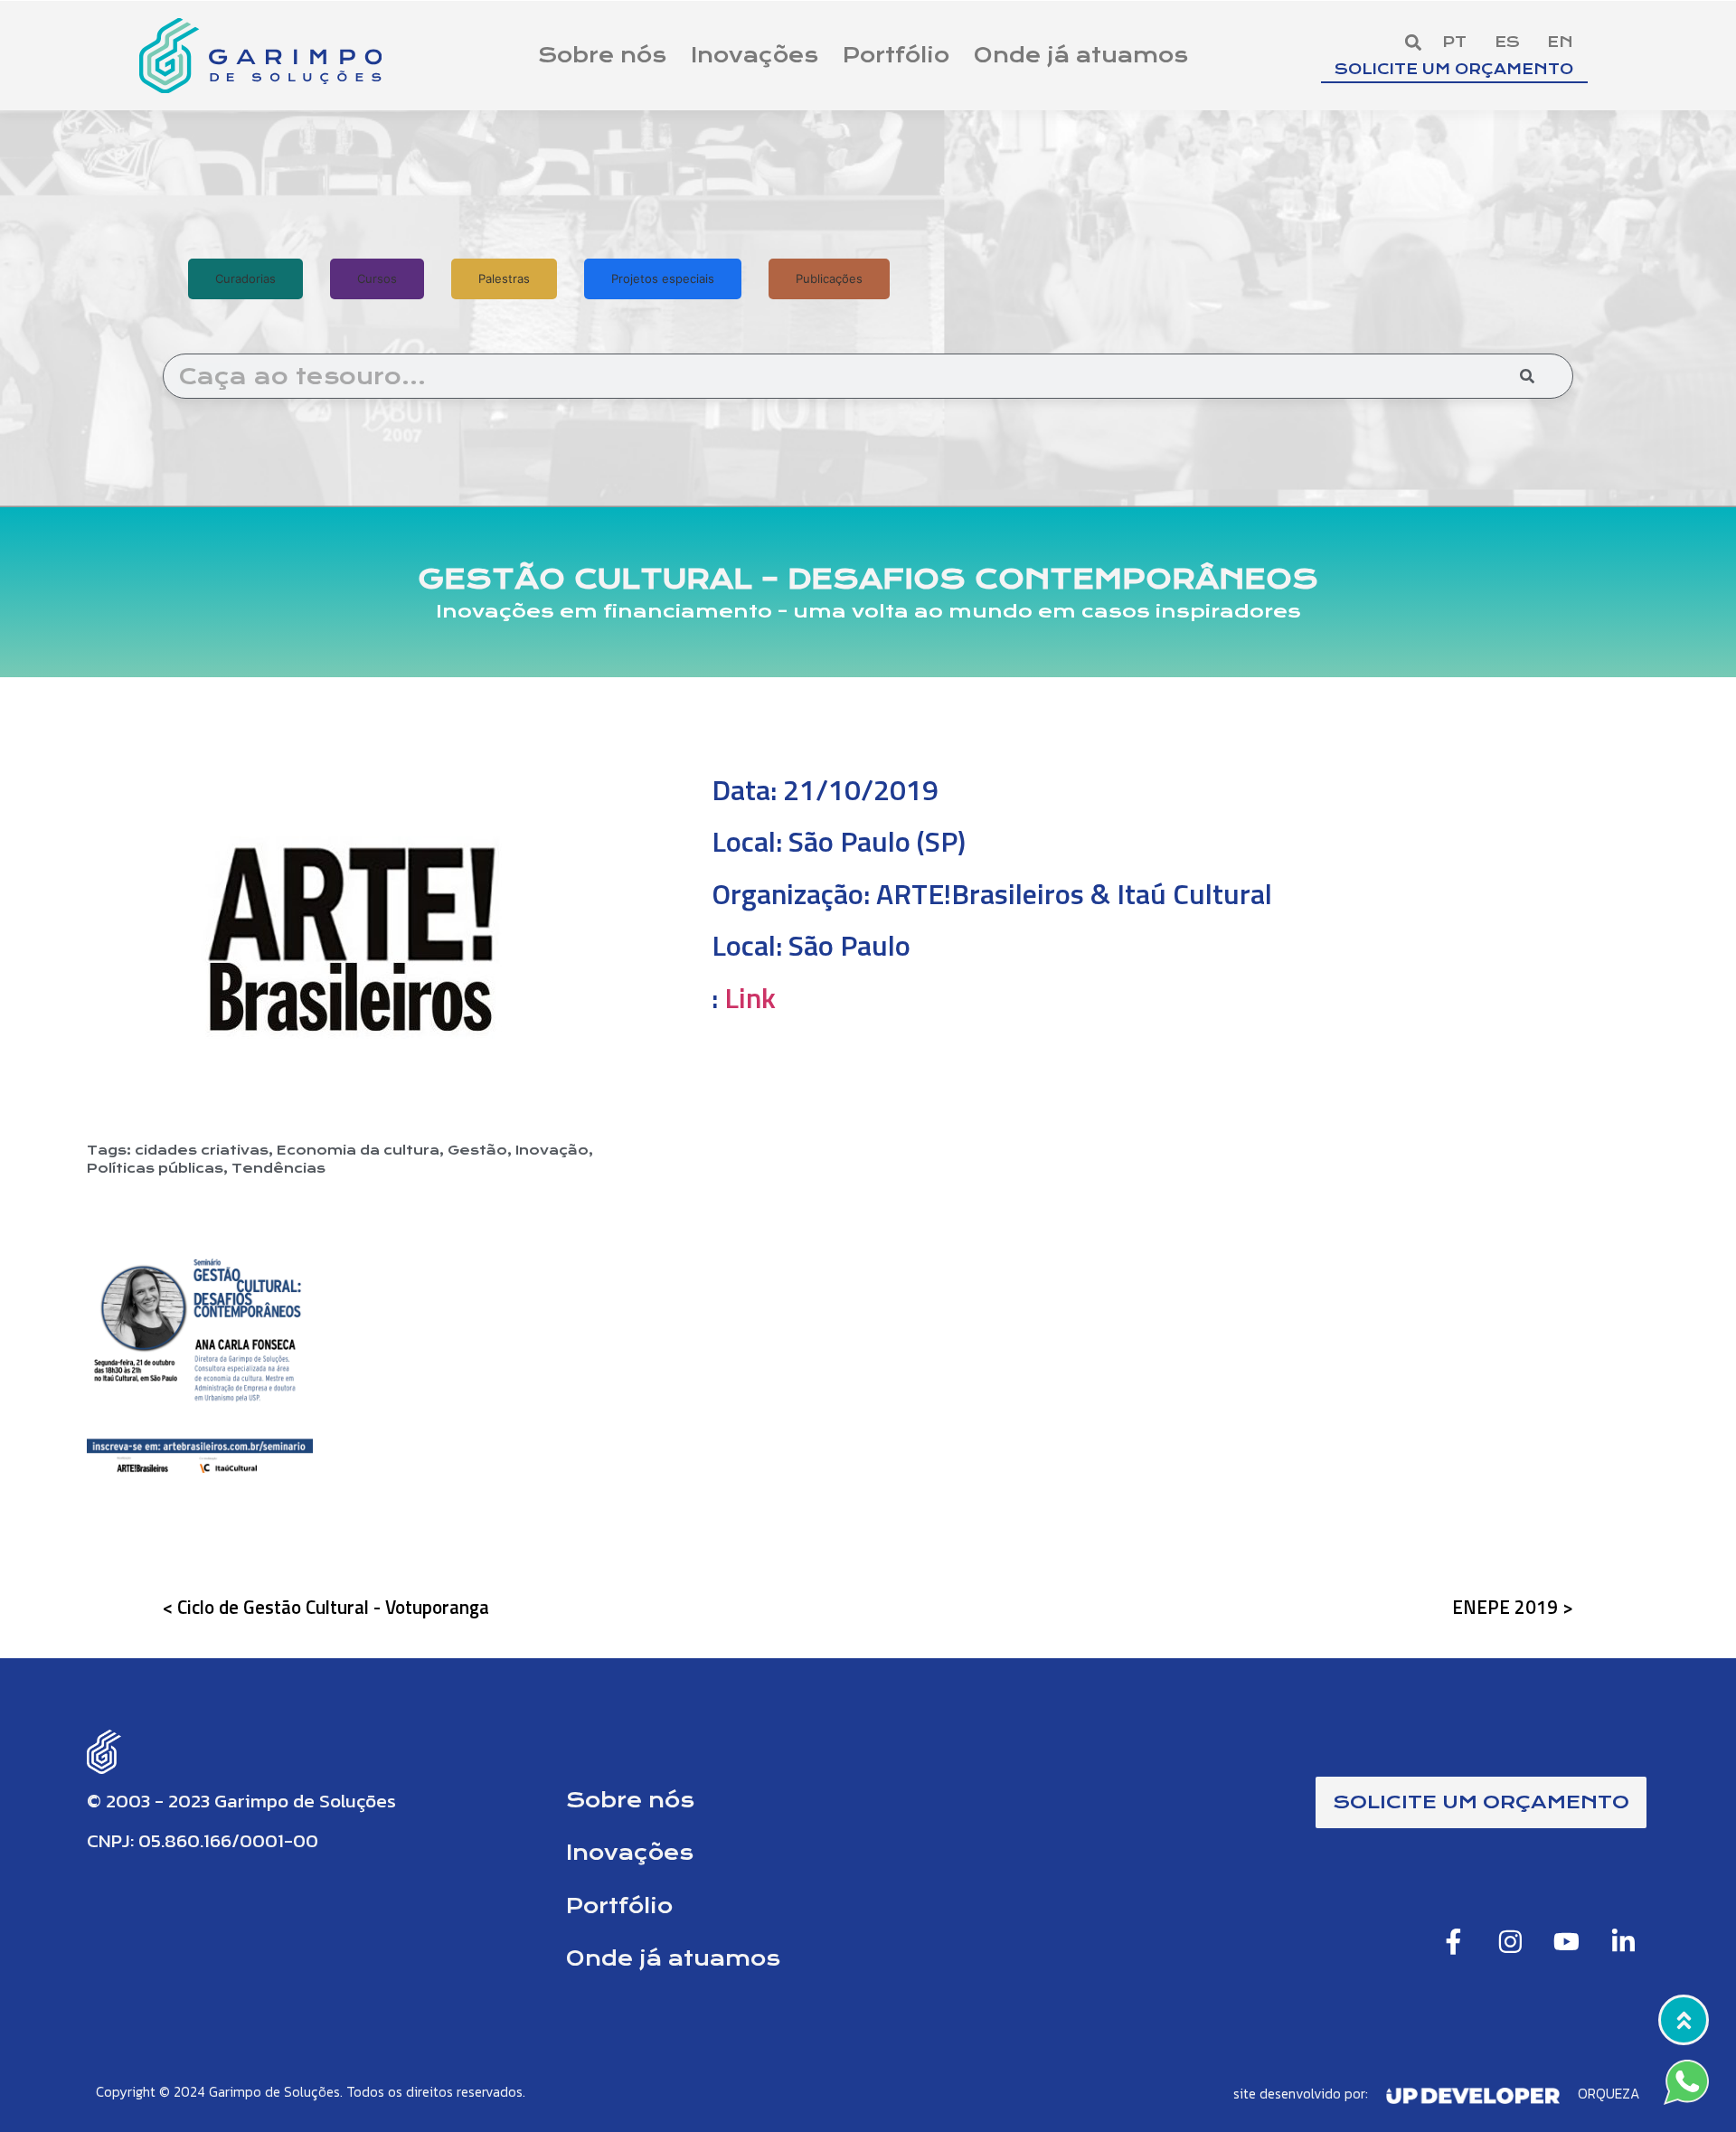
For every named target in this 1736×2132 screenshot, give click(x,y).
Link (750, 997)
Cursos (377, 278)
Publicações (829, 278)
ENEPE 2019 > (1513, 1607)
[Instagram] (1510, 1941)
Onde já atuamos (1081, 55)
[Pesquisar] (1527, 376)
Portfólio (896, 55)
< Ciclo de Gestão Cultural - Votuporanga (326, 1607)
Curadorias (245, 278)
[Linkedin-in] (1623, 1941)
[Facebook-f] (1454, 1941)
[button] (1413, 43)
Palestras (504, 278)
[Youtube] (1567, 1941)
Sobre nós (602, 55)
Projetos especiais (663, 278)
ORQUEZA (1609, 2094)
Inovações (755, 55)
